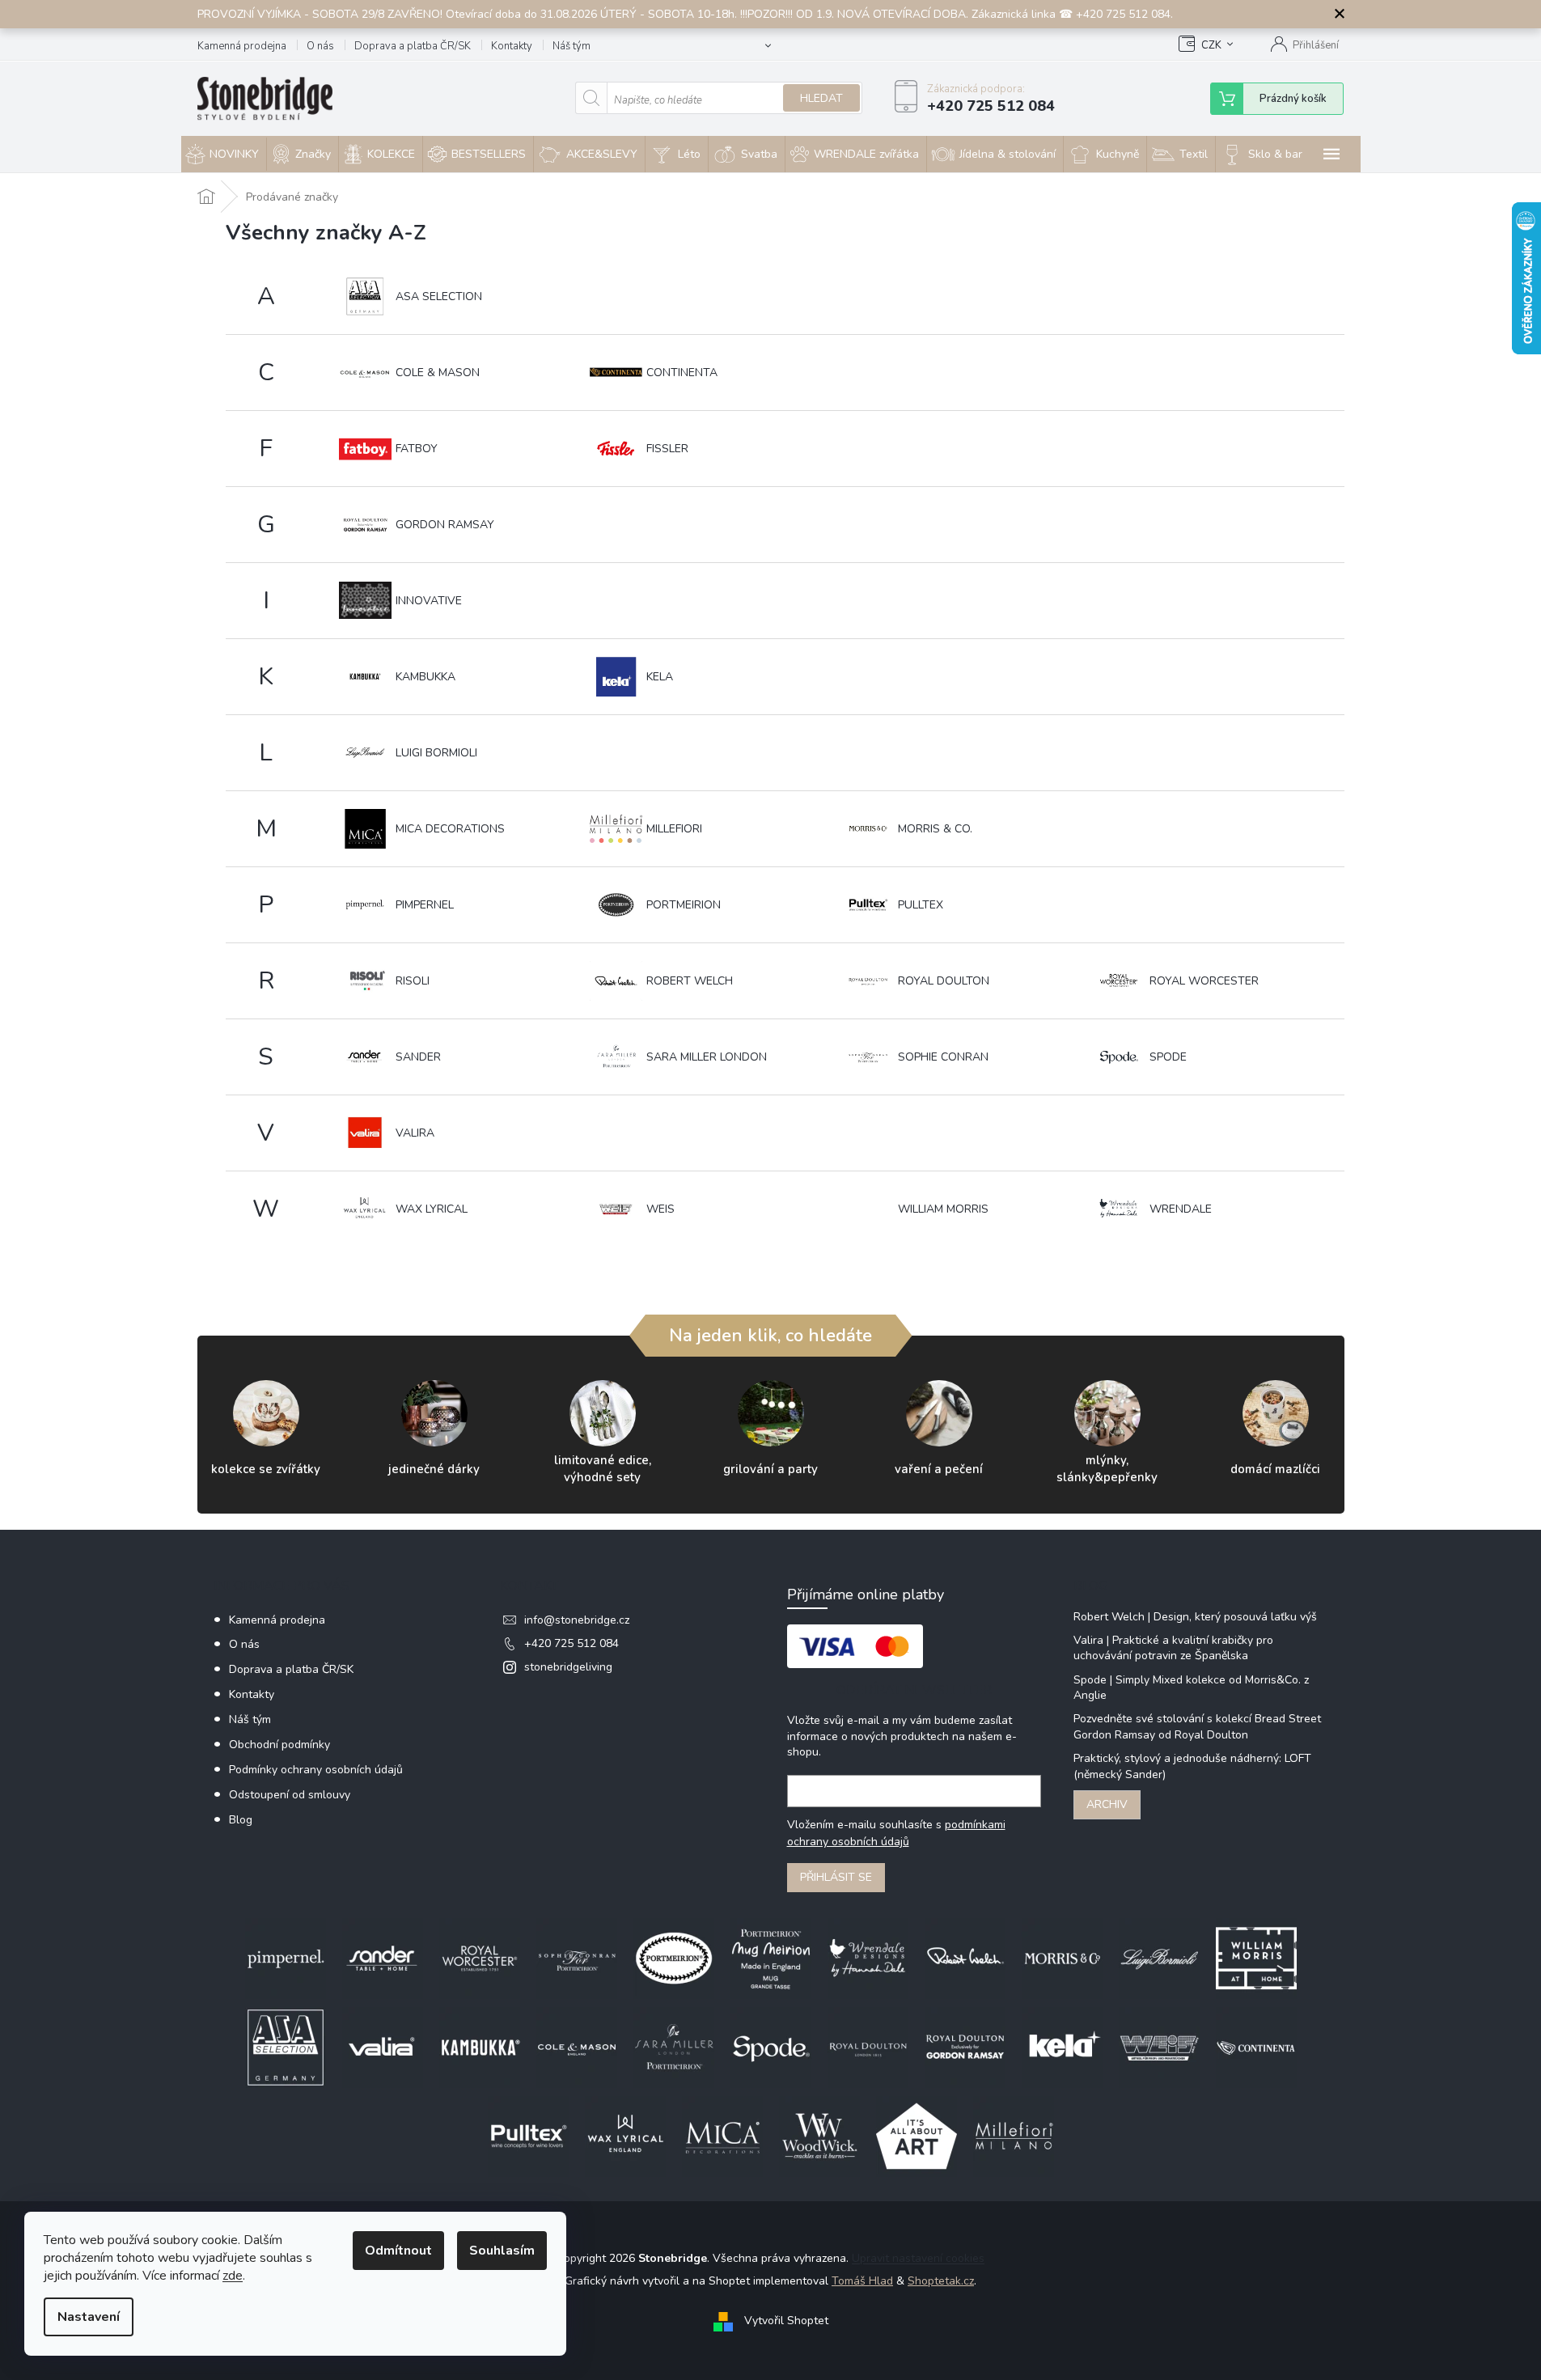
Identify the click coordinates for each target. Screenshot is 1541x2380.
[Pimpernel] (286, 1957)
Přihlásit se (836, 1877)
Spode (1168, 1057)
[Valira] (383, 2046)
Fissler (667, 449)
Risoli (413, 981)
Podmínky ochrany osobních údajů (316, 1770)
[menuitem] (224, 155)
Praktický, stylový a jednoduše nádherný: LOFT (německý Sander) (1192, 1766)
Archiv (1107, 1804)
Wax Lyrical (432, 1209)
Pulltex (921, 905)
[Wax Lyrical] (625, 2135)
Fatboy (417, 449)
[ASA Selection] (286, 2046)
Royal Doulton (944, 981)
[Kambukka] (480, 2046)
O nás (320, 46)
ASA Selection (439, 296)
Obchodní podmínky (279, 1745)
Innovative (429, 601)
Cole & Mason (438, 373)
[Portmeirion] (674, 1957)
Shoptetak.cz (941, 2281)
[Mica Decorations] (722, 2135)
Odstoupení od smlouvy (290, 1795)
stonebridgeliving (568, 1667)
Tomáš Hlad (862, 2281)
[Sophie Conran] (577, 1957)
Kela (660, 677)
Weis (660, 1209)
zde (233, 2276)
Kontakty (512, 46)
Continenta (682, 373)
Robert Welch (690, 981)
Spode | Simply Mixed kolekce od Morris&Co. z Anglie (1191, 1688)
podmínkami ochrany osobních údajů (896, 1833)
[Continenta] (1256, 2046)
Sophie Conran (943, 1057)
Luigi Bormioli (436, 753)
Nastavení (89, 2317)
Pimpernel (425, 905)
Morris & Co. (935, 829)
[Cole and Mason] (577, 2046)
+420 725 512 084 (572, 1643)
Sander (418, 1057)
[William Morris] (1256, 1957)
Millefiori (674, 829)
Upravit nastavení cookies (918, 2258)
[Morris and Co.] (1062, 1957)
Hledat (821, 98)
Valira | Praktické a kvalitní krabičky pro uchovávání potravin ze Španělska (1173, 1648)
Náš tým (572, 46)
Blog (241, 1820)
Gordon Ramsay (445, 525)
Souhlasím (502, 2251)
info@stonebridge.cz (577, 1620)
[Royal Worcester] (480, 1957)
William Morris (943, 1209)
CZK (1211, 45)
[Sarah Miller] (674, 2046)
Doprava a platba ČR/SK (413, 46)
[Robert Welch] (965, 1957)
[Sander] (383, 1957)
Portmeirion (684, 905)
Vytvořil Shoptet (786, 2321)
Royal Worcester (1204, 981)
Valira (415, 1133)
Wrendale (1181, 1209)
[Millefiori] (1014, 2135)
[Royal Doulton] (868, 2046)
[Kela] (1062, 2046)
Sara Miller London (707, 1057)
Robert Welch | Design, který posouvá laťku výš (1195, 1617)
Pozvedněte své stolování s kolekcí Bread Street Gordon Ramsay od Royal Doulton (1197, 1726)
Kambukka (425, 677)
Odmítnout (398, 2251)
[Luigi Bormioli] (1159, 1957)
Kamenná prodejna (242, 46)
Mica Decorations (450, 829)
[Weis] (1159, 2046)
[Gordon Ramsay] (965, 2046)
